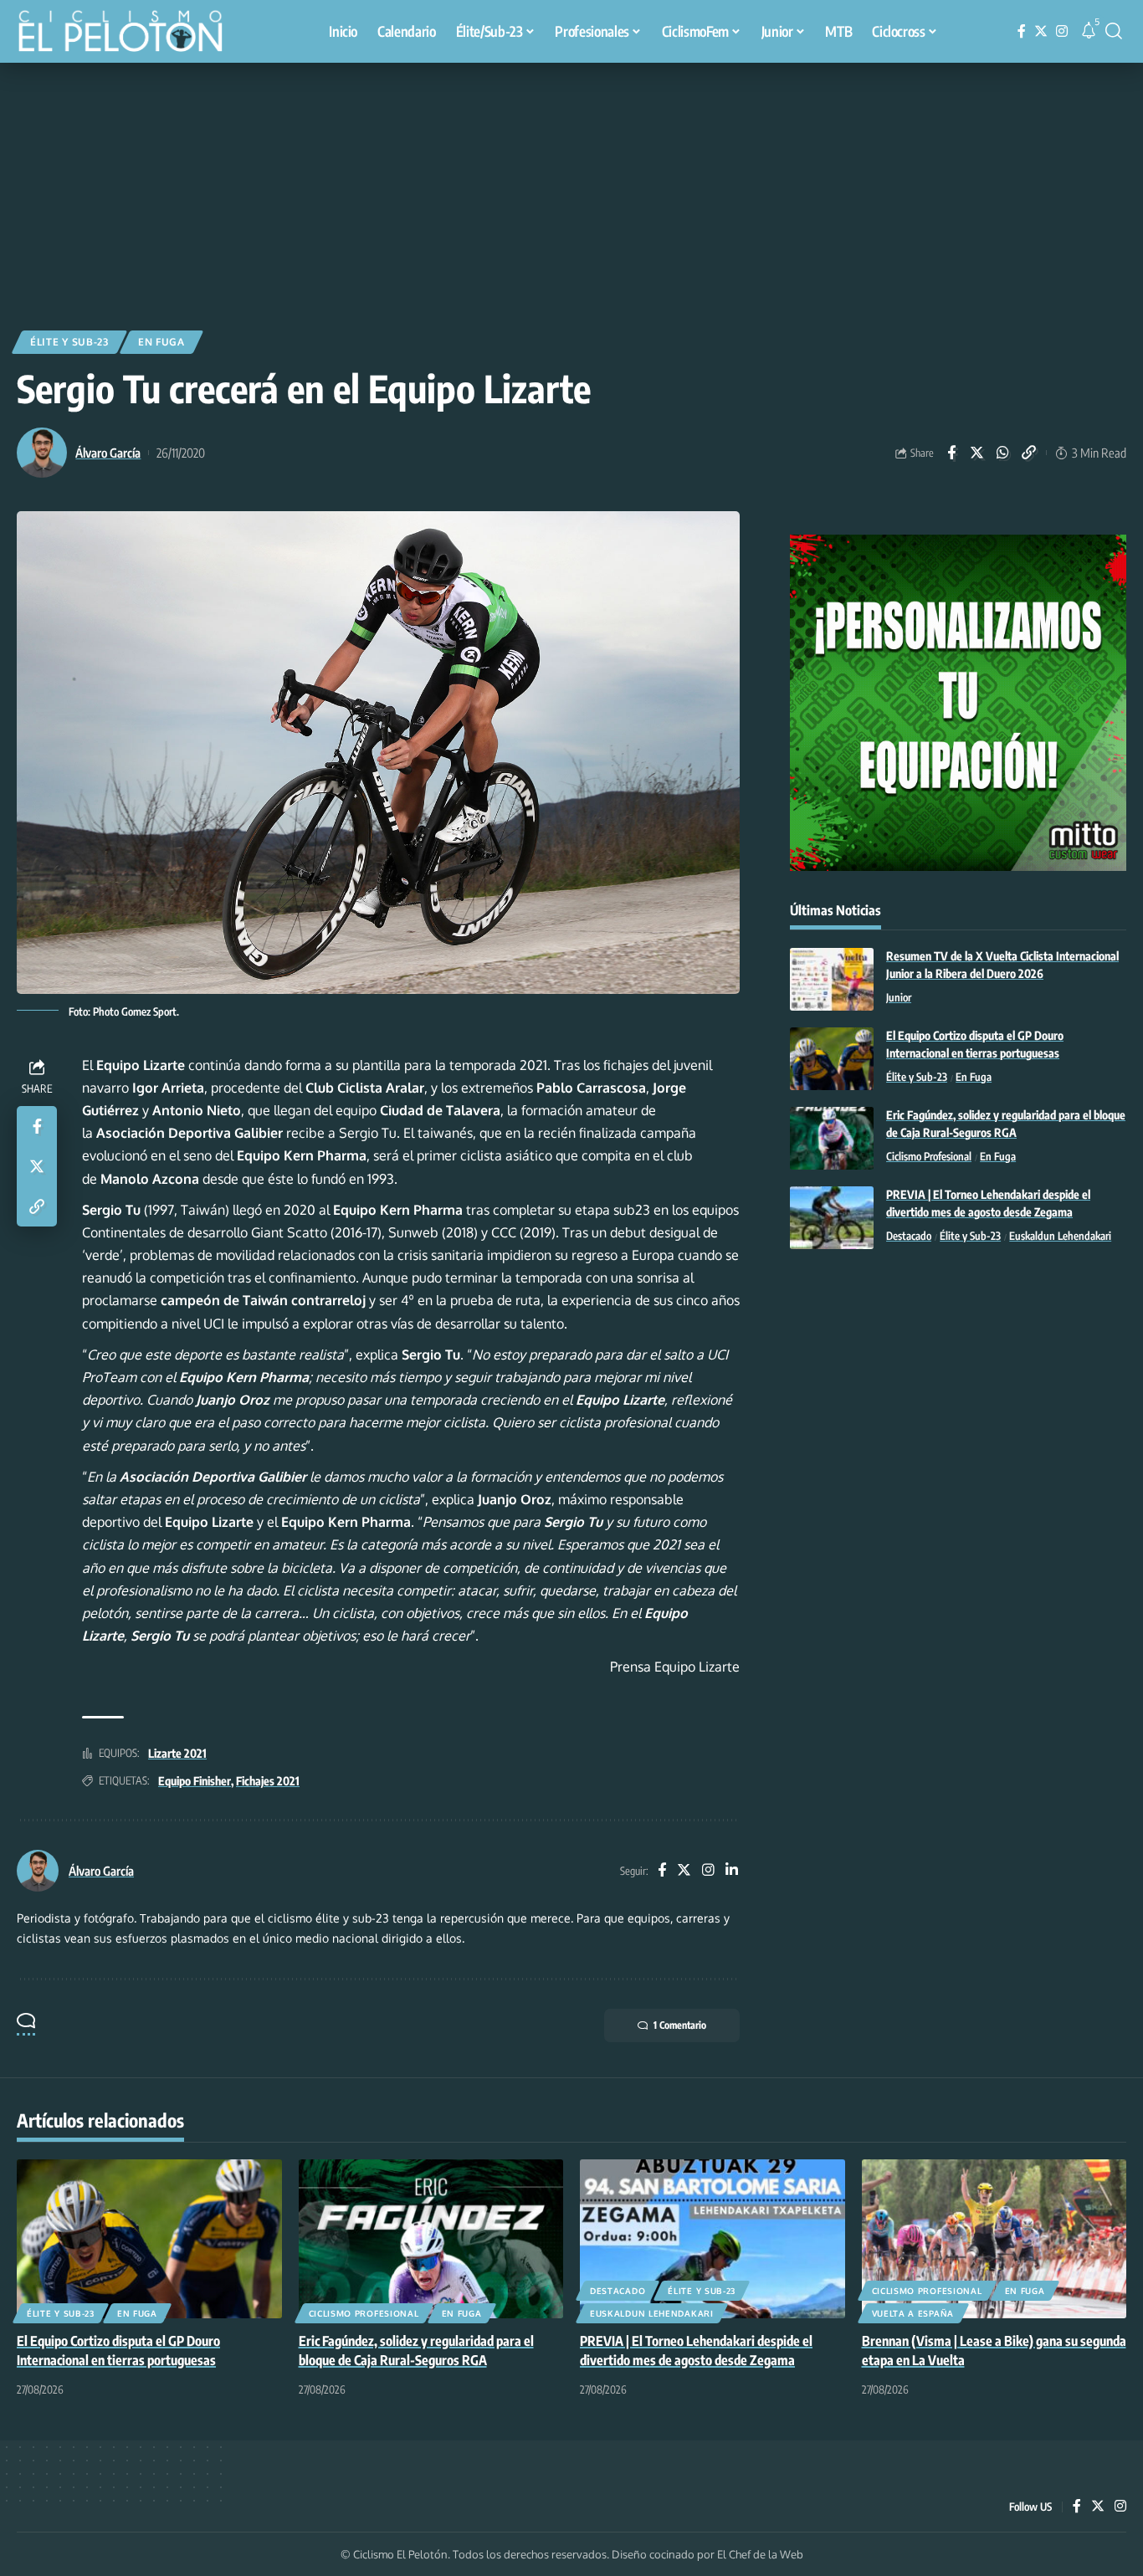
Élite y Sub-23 (69, 342)
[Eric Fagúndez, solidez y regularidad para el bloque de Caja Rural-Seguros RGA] (832, 1138)
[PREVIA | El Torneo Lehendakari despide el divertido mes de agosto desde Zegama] (832, 1218)
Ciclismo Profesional (929, 1157)
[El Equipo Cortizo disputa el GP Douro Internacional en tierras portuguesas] (832, 1059)
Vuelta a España (913, 2313)
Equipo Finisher (195, 1781)
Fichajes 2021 (268, 1781)
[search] (1114, 31)
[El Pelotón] (129, 33)
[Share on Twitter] (977, 453)
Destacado (909, 1237)
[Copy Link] (1029, 453)
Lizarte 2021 (177, 1753)
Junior (899, 998)
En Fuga (161, 342)
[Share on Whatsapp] (1003, 453)
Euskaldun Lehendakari (1060, 1237)
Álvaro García (108, 453)
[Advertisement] (571, 188)
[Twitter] (1041, 31)
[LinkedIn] (732, 1871)
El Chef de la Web (760, 2554)
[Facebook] (1022, 31)
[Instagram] (1062, 31)
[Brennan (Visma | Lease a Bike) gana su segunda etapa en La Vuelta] (994, 2239)
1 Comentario (680, 2025)
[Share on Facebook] (951, 453)
